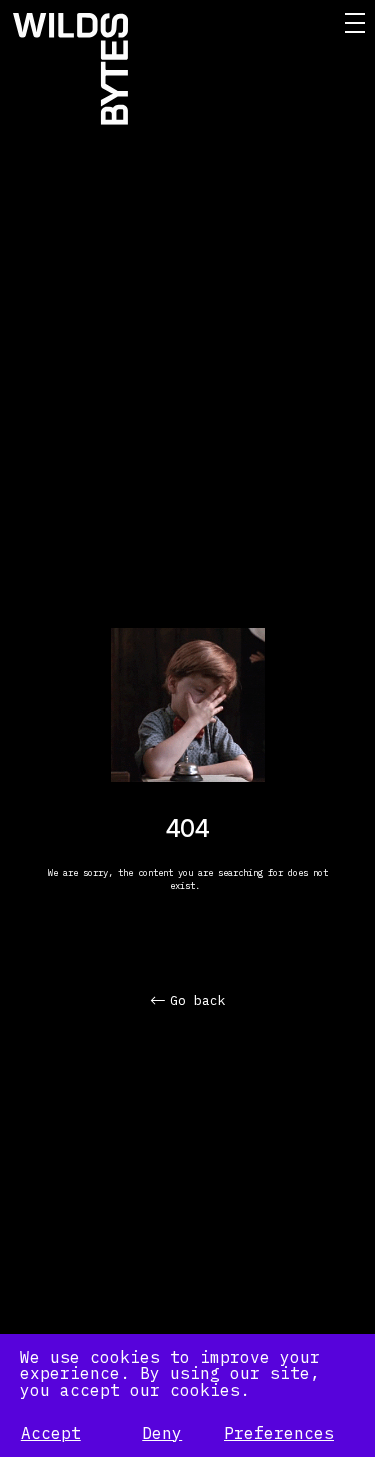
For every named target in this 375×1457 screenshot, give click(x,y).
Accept (51, 1433)
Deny (162, 1433)
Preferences (279, 1433)
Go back (198, 1000)
